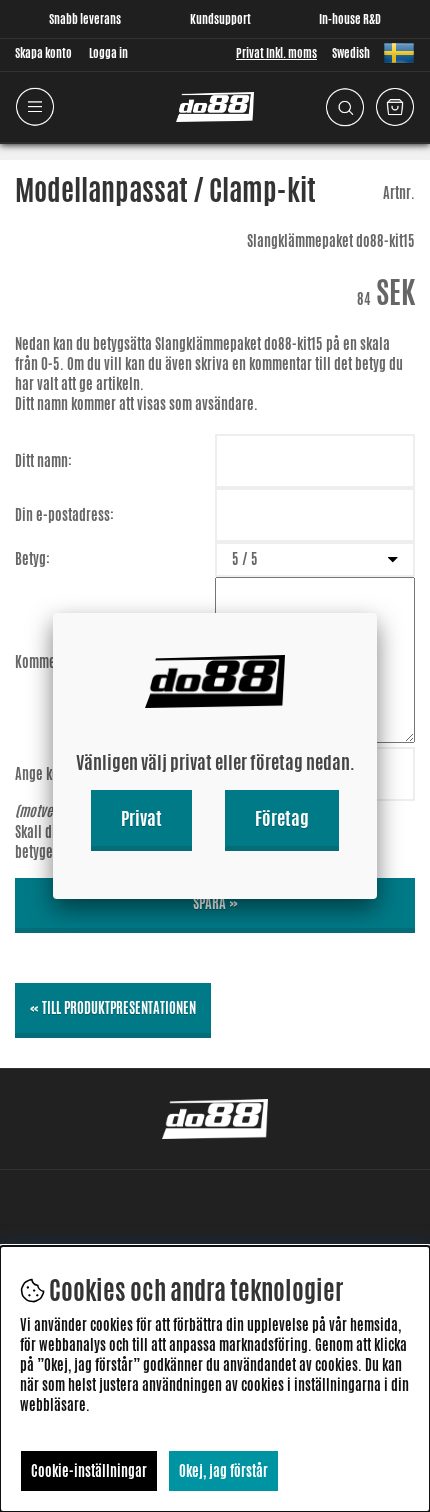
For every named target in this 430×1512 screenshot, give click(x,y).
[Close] (377, 613)
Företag (282, 818)
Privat (141, 818)
